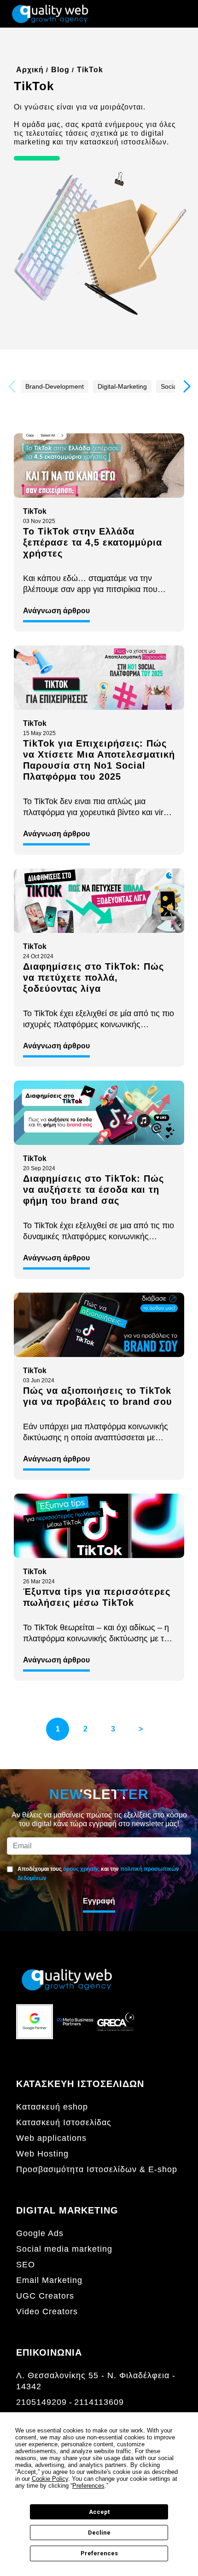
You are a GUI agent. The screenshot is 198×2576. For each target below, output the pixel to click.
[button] (186, 386)
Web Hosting (42, 2154)
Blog (60, 70)
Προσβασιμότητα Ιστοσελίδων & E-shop (97, 2169)
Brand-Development (55, 386)
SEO (26, 2265)
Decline (99, 2533)
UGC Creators (45, 2296)
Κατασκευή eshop (52, 2107)
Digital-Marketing (122, 386)
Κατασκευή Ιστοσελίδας (64, 2122)
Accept (99, 2512)
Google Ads (40, 2233)
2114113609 (99, 2402)
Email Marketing (49, 2280)
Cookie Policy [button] (50, 2479)
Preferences (99, 2553)
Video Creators (47, 2311)
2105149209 (41, 2402)
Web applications (51, 2138)
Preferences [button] (88, 2486)
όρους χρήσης (81, 1869)
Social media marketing (64, 2249)
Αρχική (30, 70)
